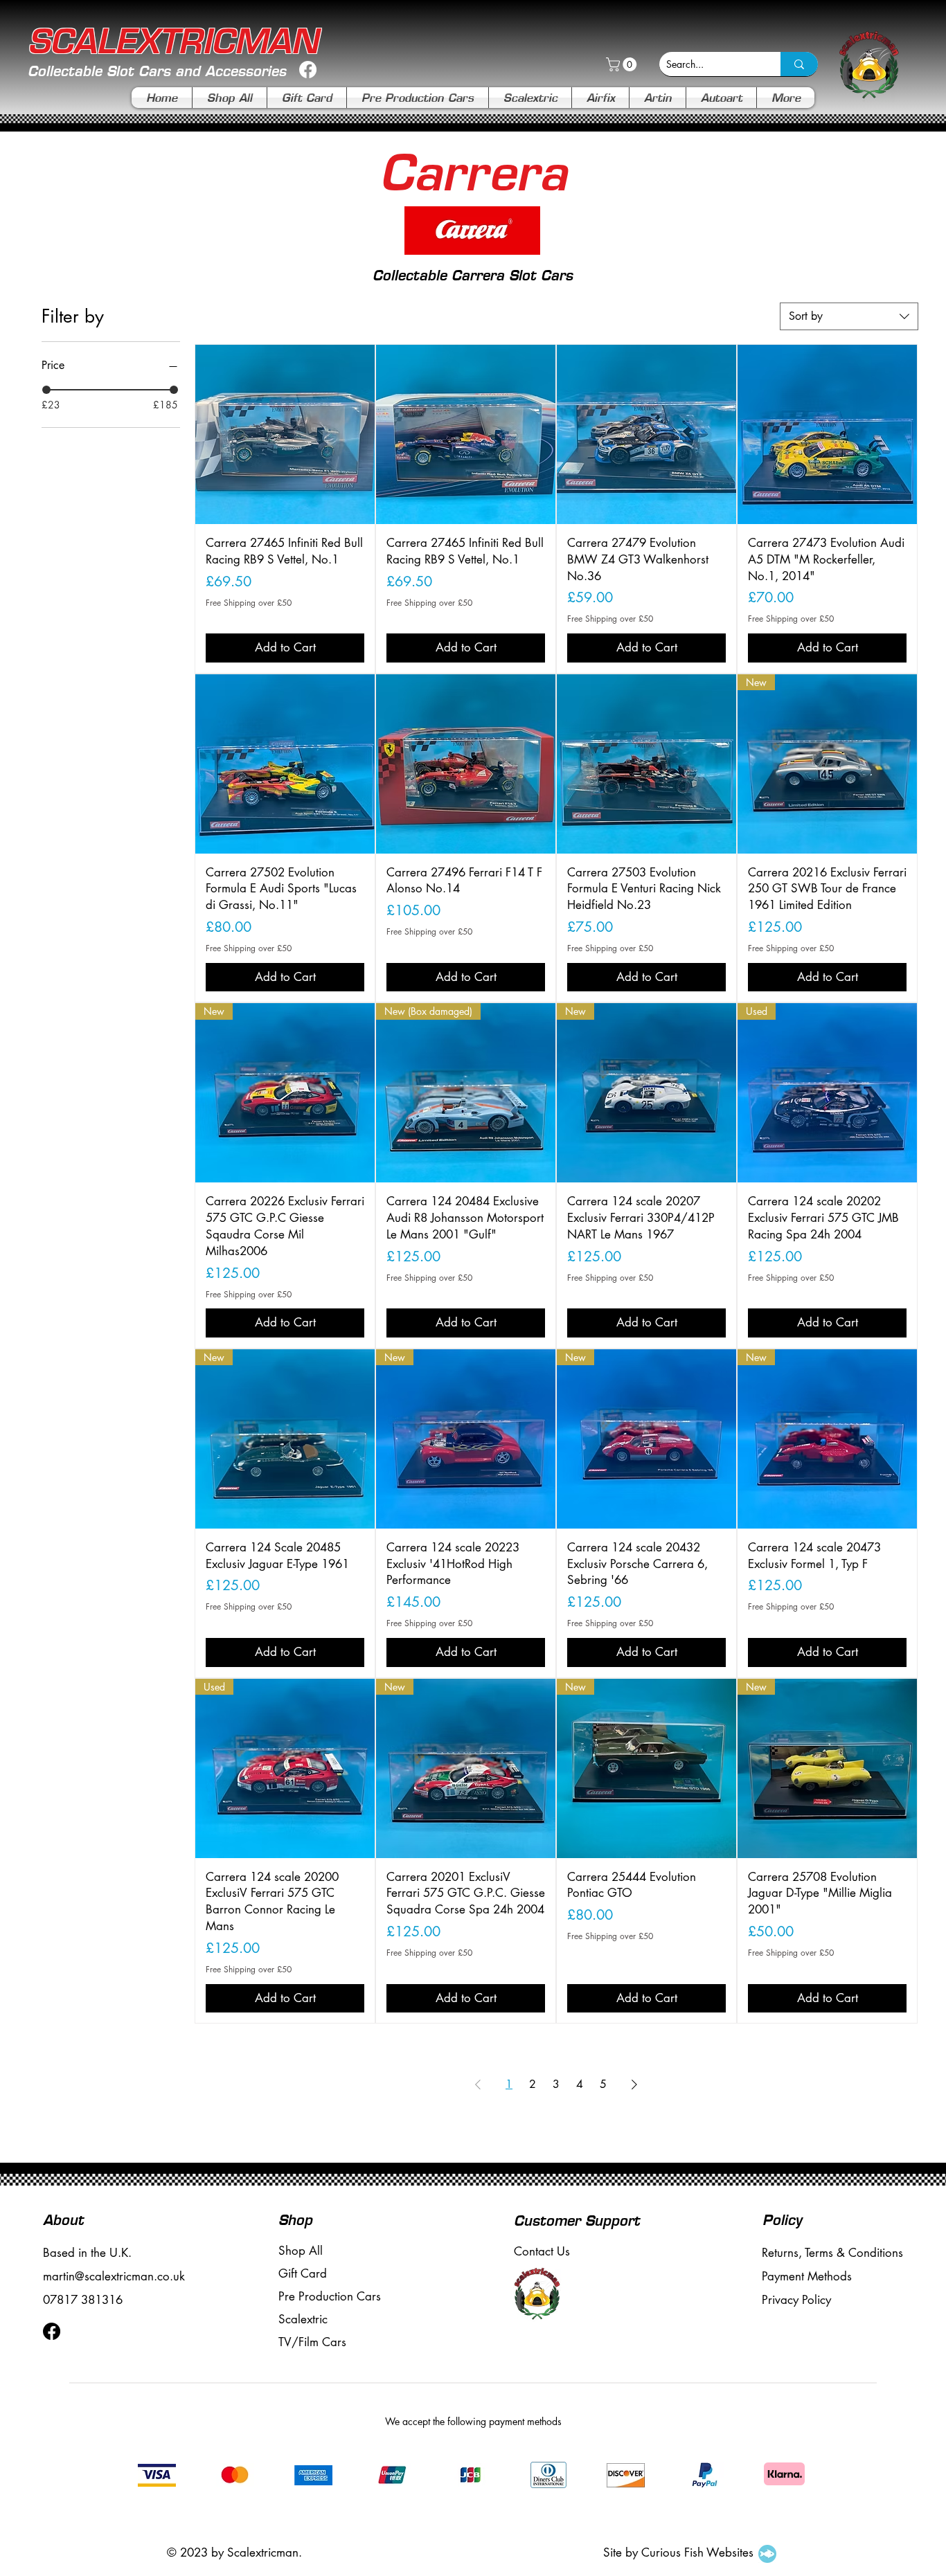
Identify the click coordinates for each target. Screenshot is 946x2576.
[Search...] (799, 64)
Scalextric (303, 2319)
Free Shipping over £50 (249, 603)
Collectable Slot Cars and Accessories (157, 71)
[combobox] (849, 316)
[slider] (46, 390)
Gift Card (303, 2273)
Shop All (301, 2251)
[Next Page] (634, 2084)
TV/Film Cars (312, 2342)
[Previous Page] (478, 2084)
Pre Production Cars (330, 2296)
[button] (623, 64)
